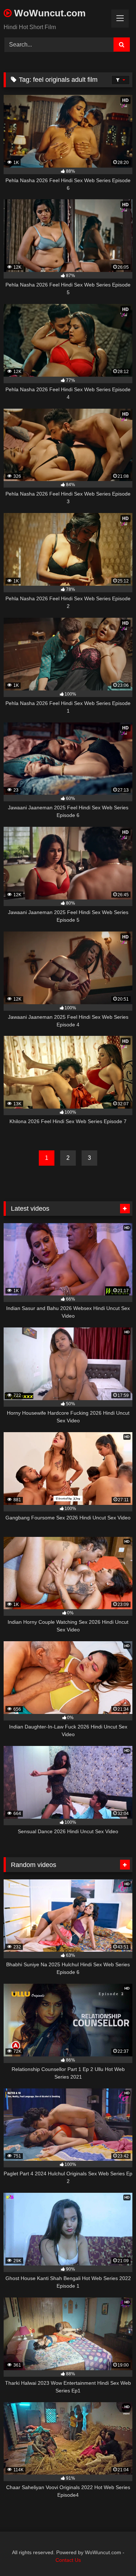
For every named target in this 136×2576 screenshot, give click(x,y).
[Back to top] (114, 2554)
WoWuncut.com (49, 13)
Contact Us (68, 2560)
